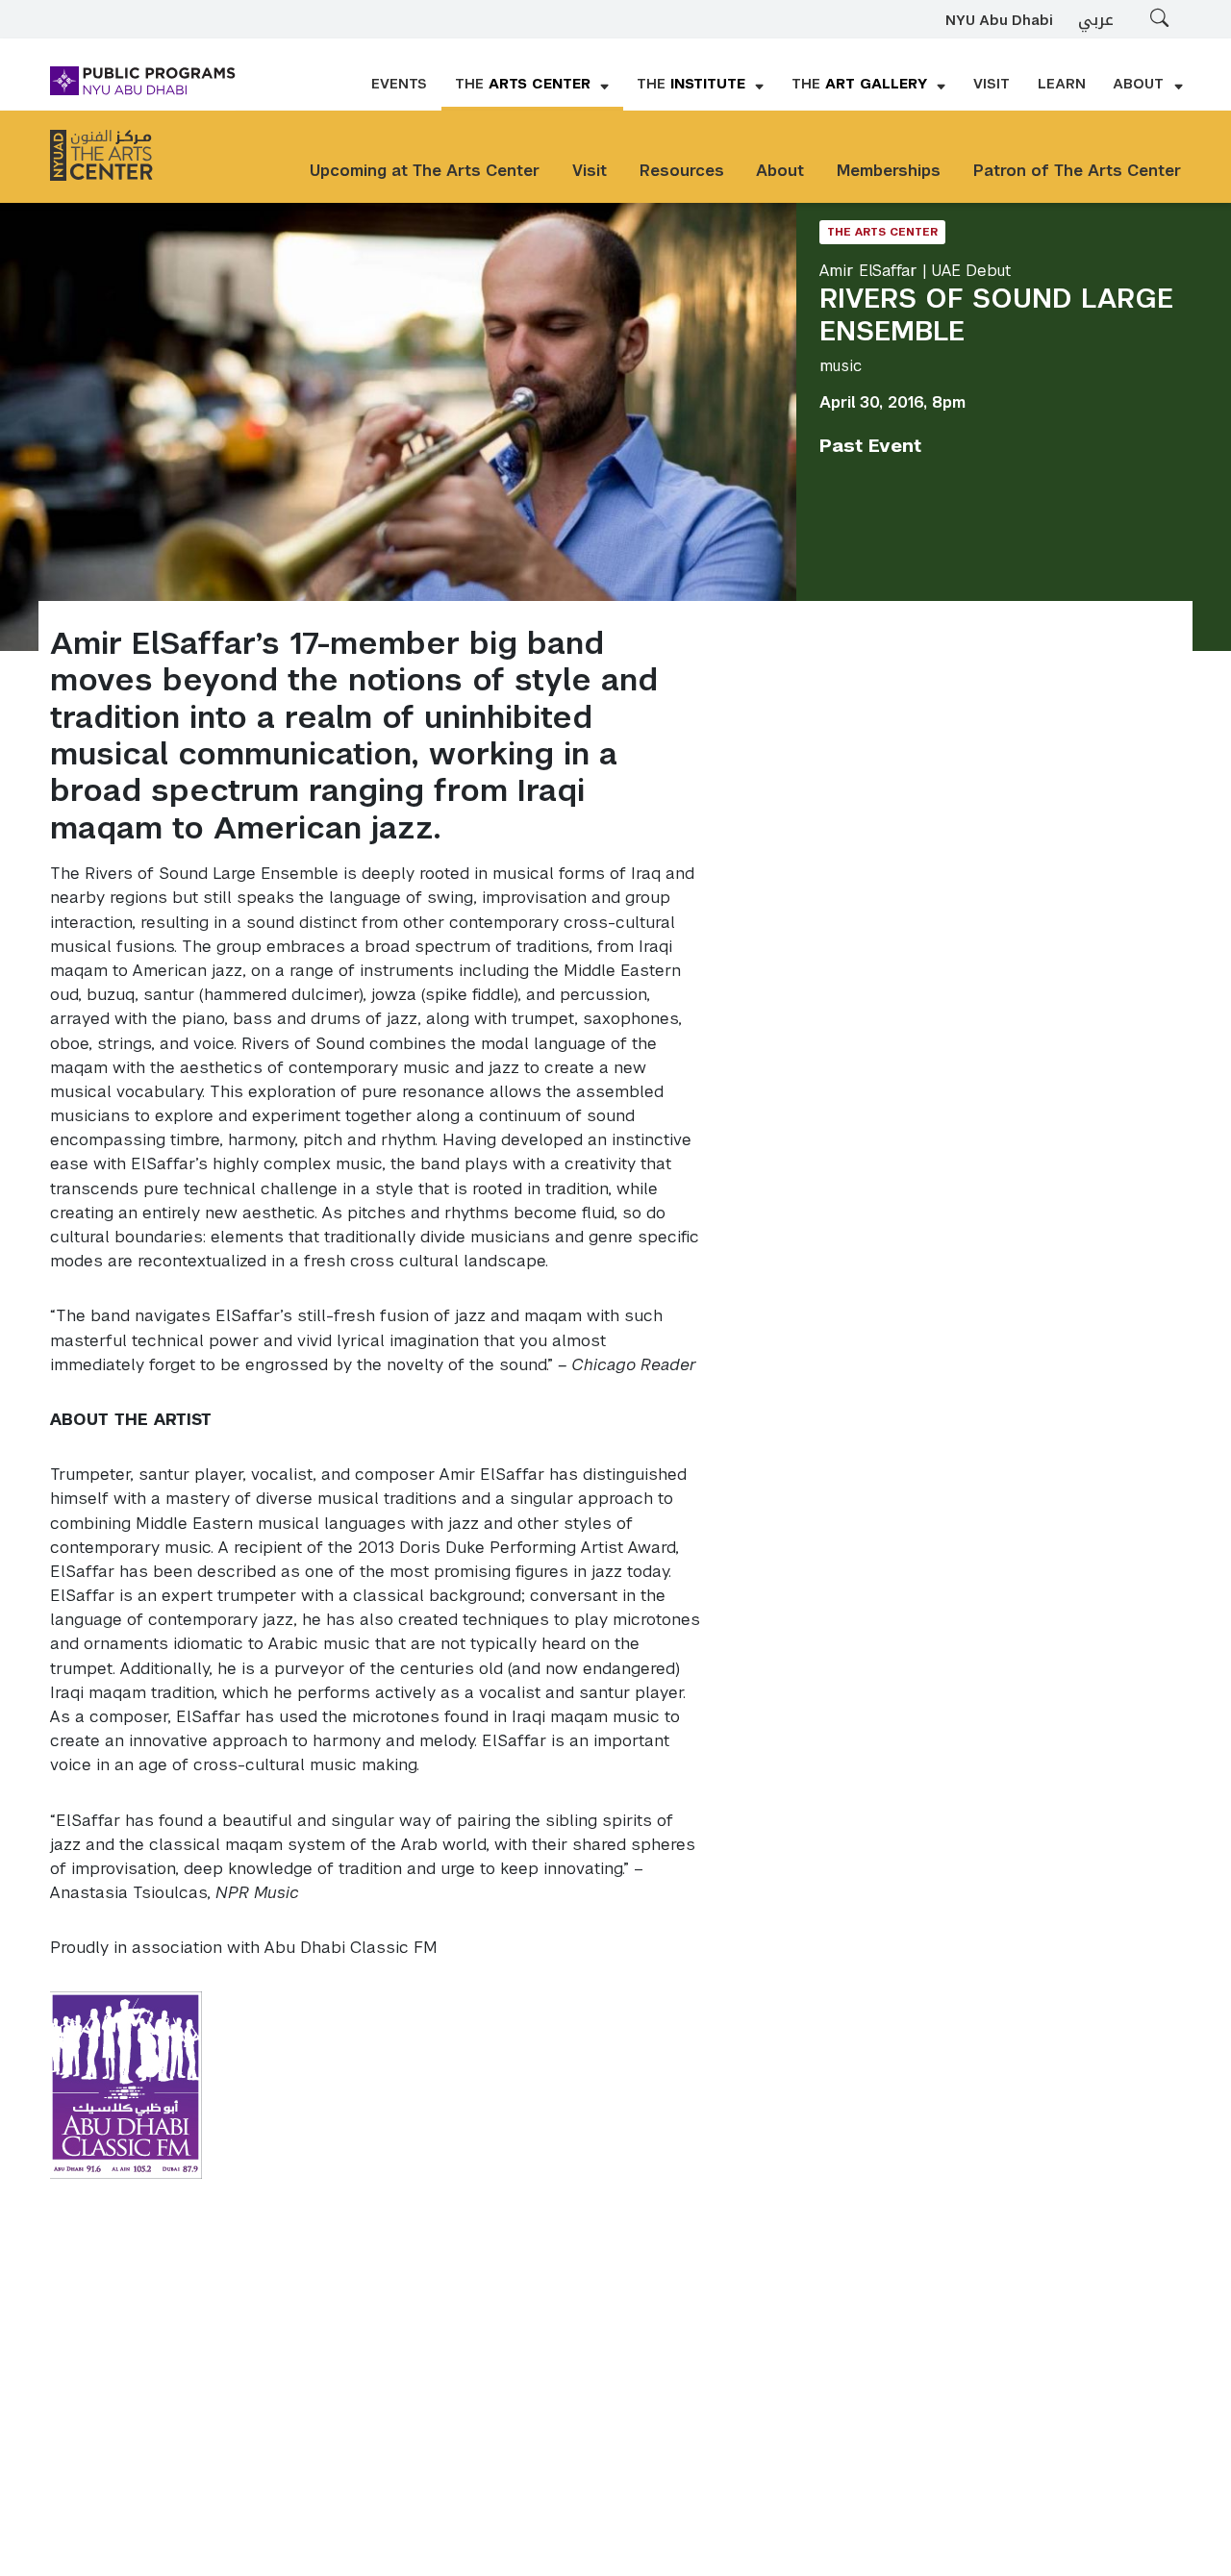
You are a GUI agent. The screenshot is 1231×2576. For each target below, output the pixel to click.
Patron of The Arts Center (1077, 171)
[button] (532, 86)
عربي (1096, 20)
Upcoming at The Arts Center (425, 171)
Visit (590, 171)
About (780, 171)
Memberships (889, 171)
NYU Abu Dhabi (999, 21)
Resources (682, 171)
